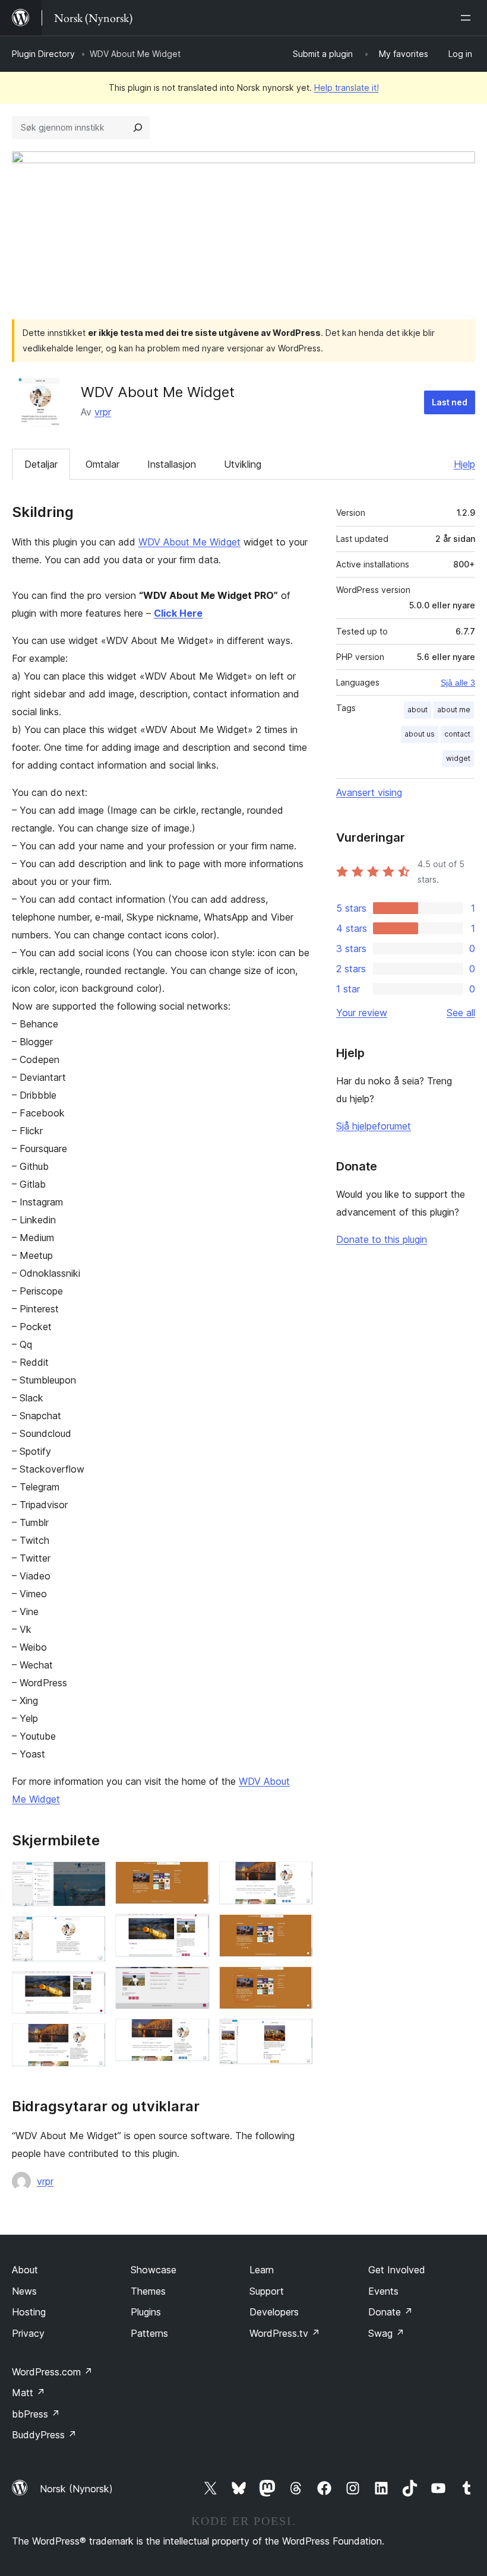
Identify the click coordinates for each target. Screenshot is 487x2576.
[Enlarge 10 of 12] (297, 1930)
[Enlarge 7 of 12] (194, 1982)
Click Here (178, 613)
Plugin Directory (43, 54)
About (25, 2270)
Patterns (149, 2333)
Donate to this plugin (382, 1239)
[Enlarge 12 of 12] (297, 2035)
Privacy (28, 2333)
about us (420, 734)
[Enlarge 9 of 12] (297, 1877)
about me (454, 710)
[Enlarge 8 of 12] (194, 2035)
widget (458, 758)
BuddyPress (44, 2435)
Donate (390, 2312)
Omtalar (102, 464)
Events (383, 2291)
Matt (29, 2393)
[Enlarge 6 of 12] (194, 1930)
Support (267, 2291)
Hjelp (464, 464)
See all (461, 1013)
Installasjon (172, 464)
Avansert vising (369, 792)
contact (457, 734)
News (24, 2291)
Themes (148, 2291)
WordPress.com (52, 2372)
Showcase (154, 2270)
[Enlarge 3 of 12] (90, 1987)
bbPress (36, 2414)
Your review (362, 1013)
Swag (386, 2333)
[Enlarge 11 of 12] (297, 1982)
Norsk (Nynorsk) (76, 2489)
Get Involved (397, 2270)
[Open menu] (468, 18)
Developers (274, 2312)
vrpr (103, 412)
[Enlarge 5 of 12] (194, 1877)
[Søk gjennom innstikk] (138, 128)
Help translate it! (347, 88)
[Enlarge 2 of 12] (90, 1932)
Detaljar (41, 464)
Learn (262, 2270)
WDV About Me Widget (189, 542)
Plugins (146, 2312)
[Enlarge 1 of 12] (90, 1877)
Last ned (450, 402)
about (418, 710)
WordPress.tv (285, 2333)
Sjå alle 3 (458, 683)
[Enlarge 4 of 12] (90, 2039)
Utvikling (243, 464)
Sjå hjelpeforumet (374, 1126)
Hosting (29, 2312)
